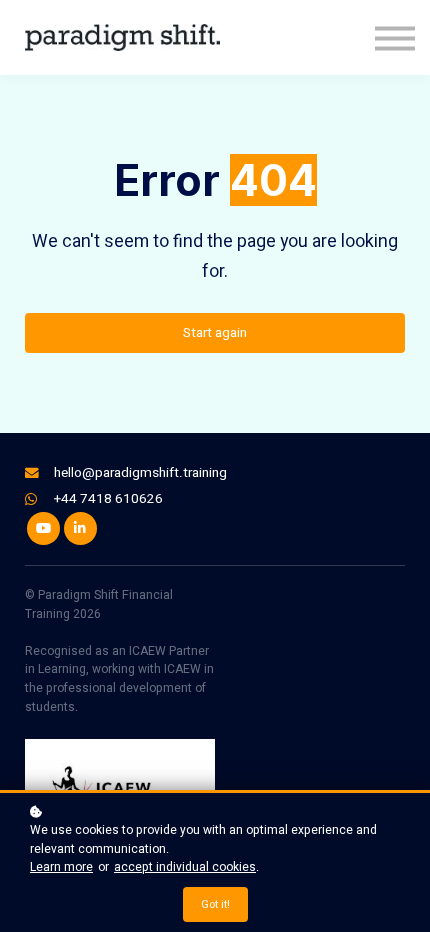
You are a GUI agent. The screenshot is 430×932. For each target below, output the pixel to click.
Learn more (61, 867)
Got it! (215, 904)
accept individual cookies (185, 867)
